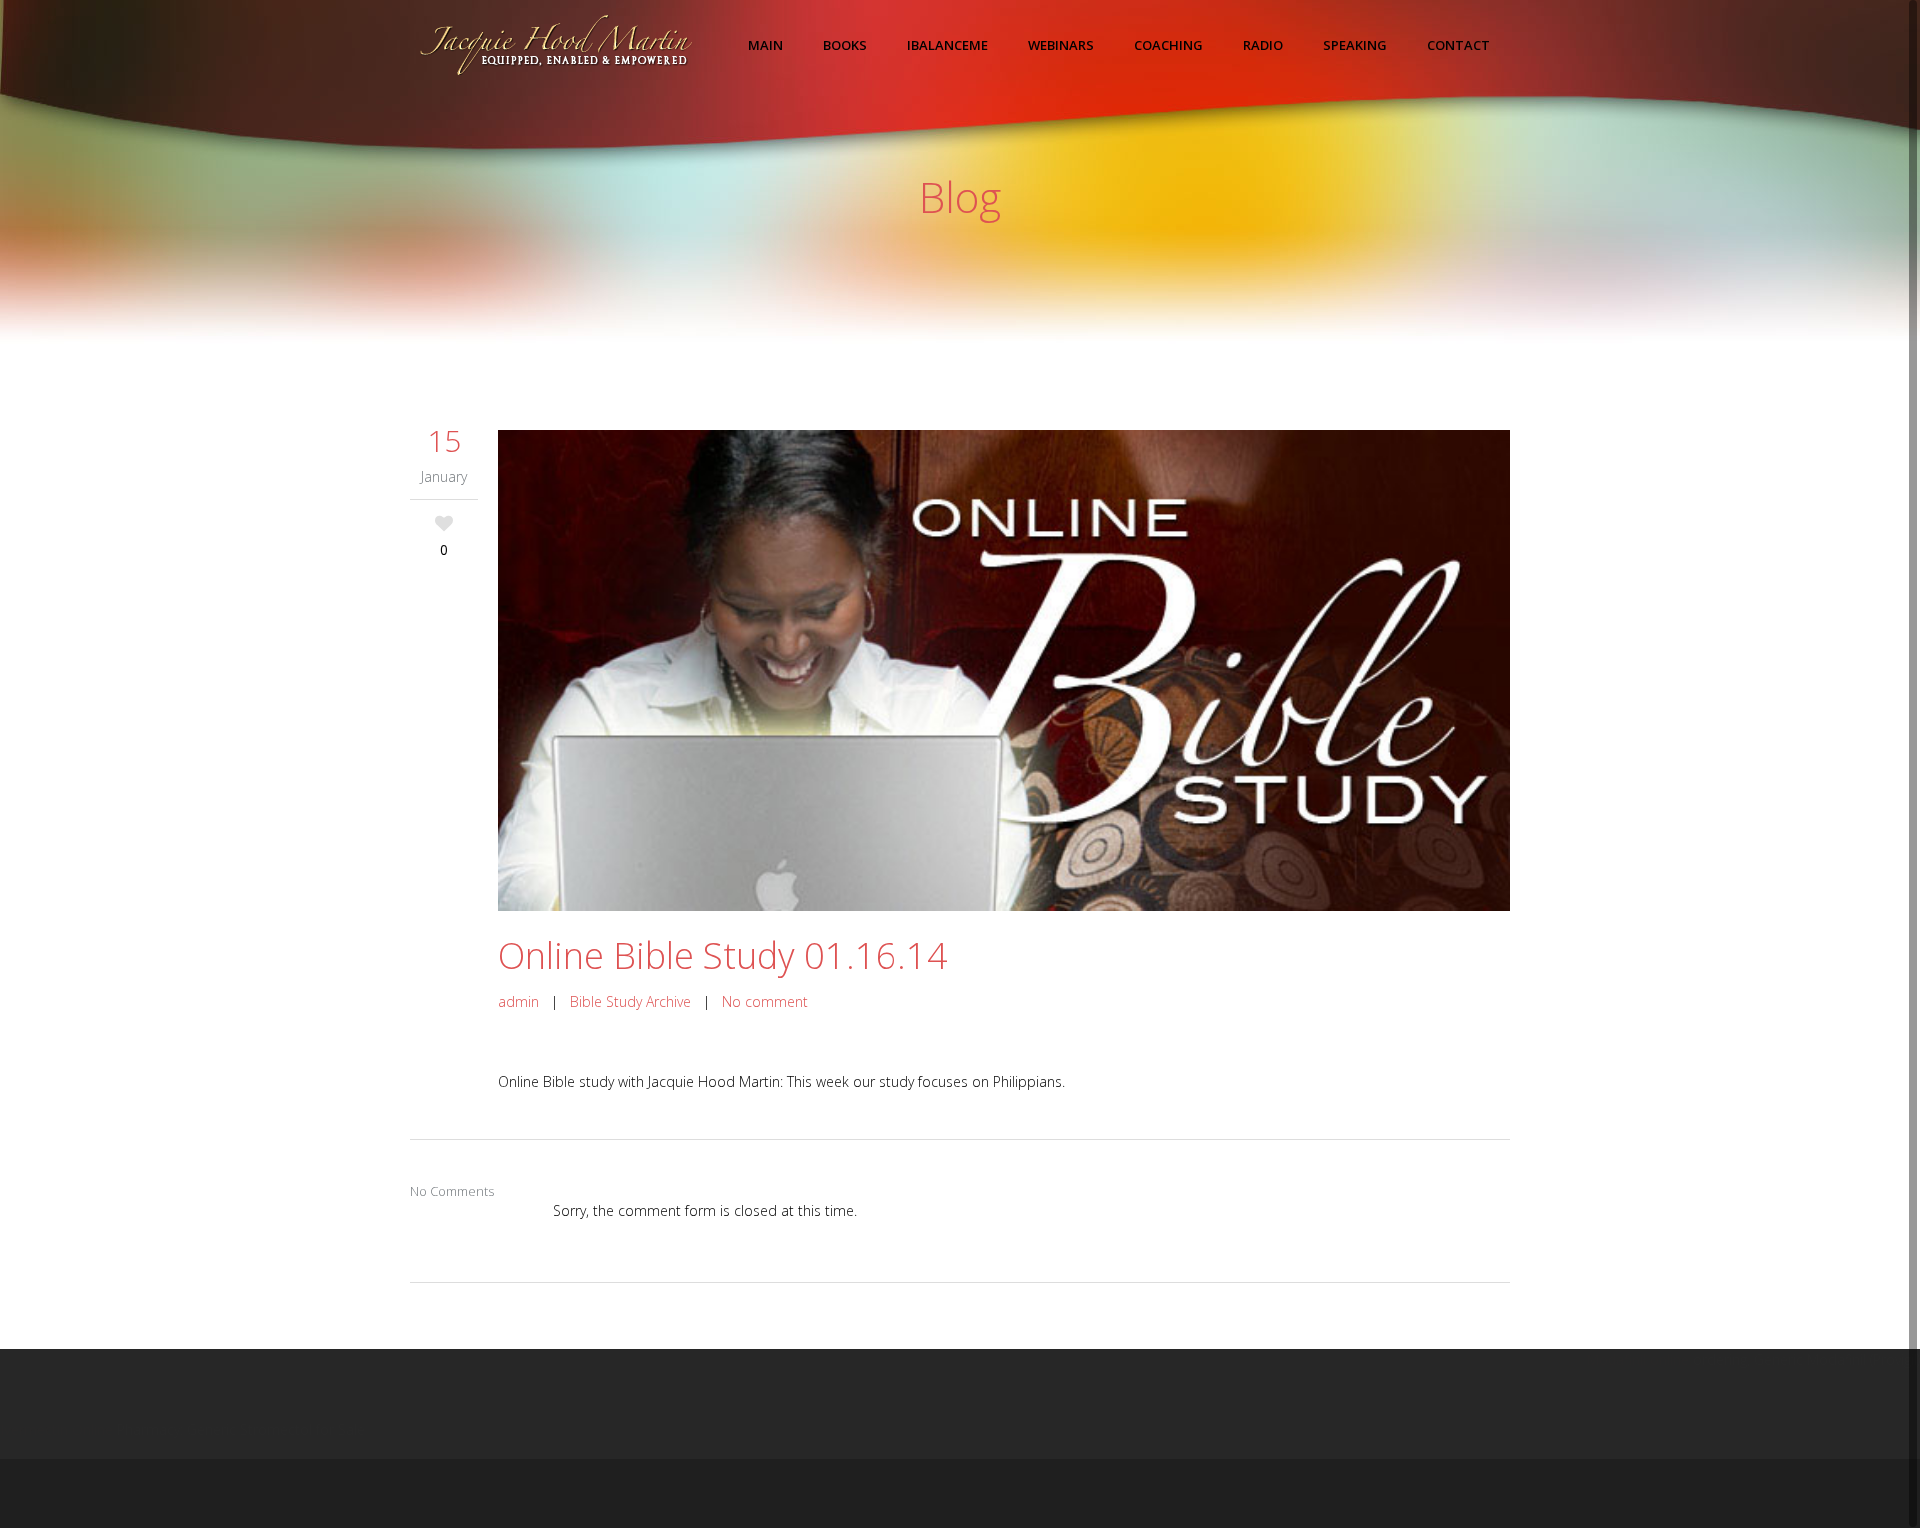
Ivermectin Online (56, 1429)
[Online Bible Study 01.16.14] (1004, 670)
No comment (765, 1001)
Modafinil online (1637, 1359)
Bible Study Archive (630, 1001)
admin (518, 1001)
